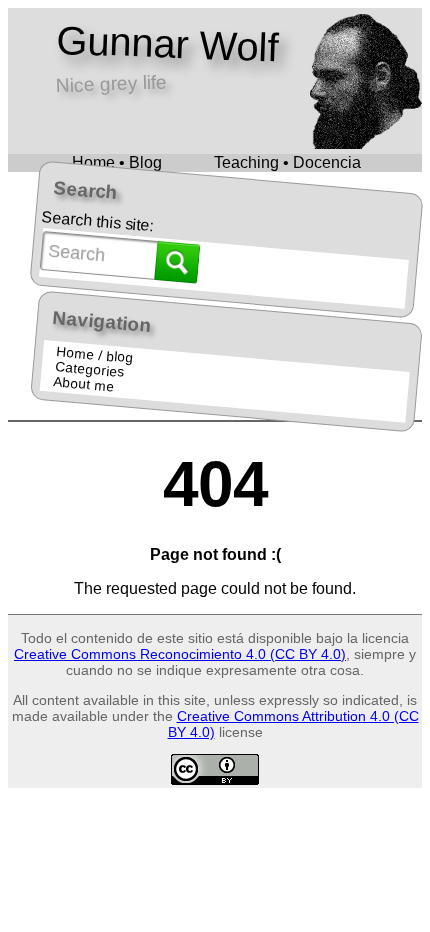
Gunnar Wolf (166, 44)
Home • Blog (117, 162)
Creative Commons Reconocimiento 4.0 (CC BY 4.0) (180, 654)
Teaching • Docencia (287, 162)
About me (84, 384)
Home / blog (95, 355)
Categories (89, 369)
